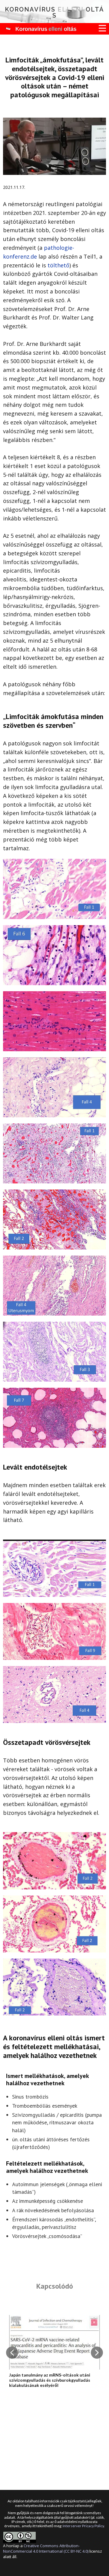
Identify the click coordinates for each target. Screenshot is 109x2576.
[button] (12, 2353)
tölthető (58, 265)
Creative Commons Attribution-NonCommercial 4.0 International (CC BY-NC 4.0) (46, 2548)
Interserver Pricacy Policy (83, 2526)
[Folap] (40, 29)
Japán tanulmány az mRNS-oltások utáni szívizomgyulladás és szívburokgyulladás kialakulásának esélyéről (50, 2380)
